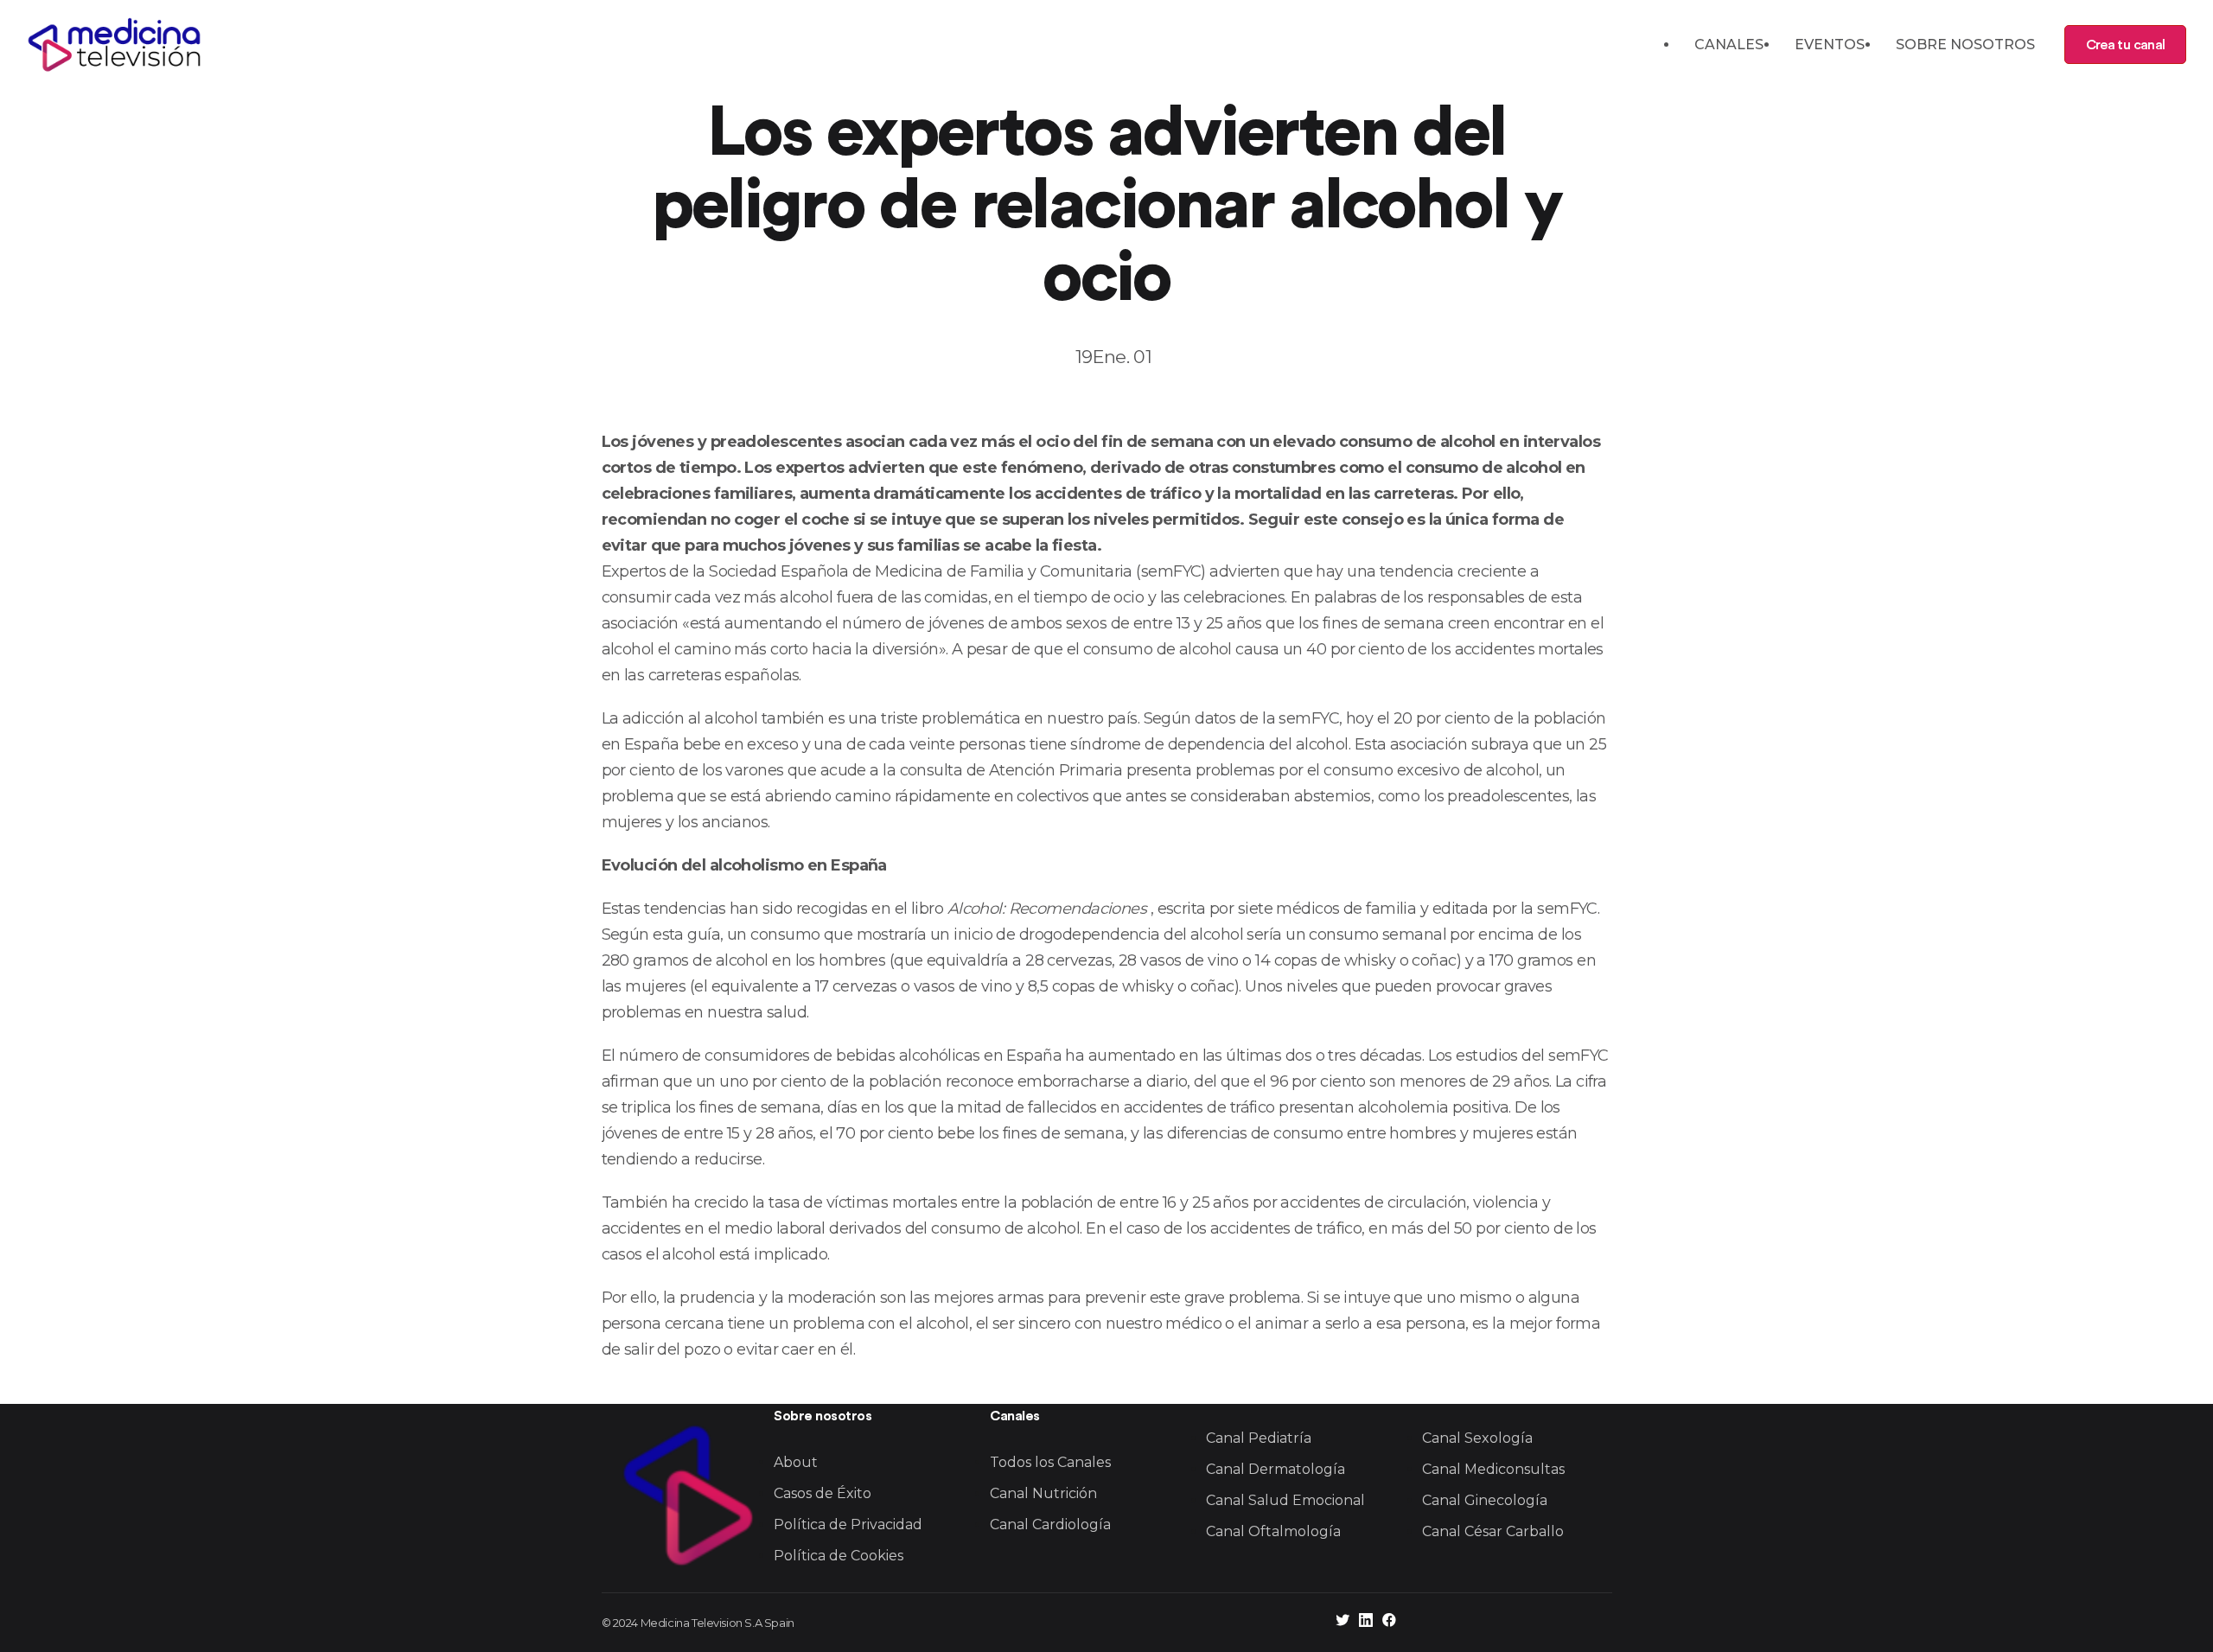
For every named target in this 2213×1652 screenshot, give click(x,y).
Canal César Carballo (1493, 1531)
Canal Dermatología (1276, 1469)
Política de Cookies (839, 1556)
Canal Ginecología (1485, 1500)
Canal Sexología (1477, 1438)
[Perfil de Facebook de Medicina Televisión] (1389, 1622)
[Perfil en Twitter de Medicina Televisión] (1342, 1622)
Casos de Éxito (823, 1493)
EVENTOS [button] (1830, 45)
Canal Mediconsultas (1493, 1469)
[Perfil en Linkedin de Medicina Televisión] (1366, 1622)
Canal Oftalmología (1273, 1531)
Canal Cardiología (1050, 1524)
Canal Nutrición (1043, 1493)
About (796, 1462)
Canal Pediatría (1259, 1438)
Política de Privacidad (848, 1524)
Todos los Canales (1050, 1462)
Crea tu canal (2125, 45)
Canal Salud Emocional (1285, 1500)
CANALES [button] (1729, 45)
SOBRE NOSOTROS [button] (1965, 45)
